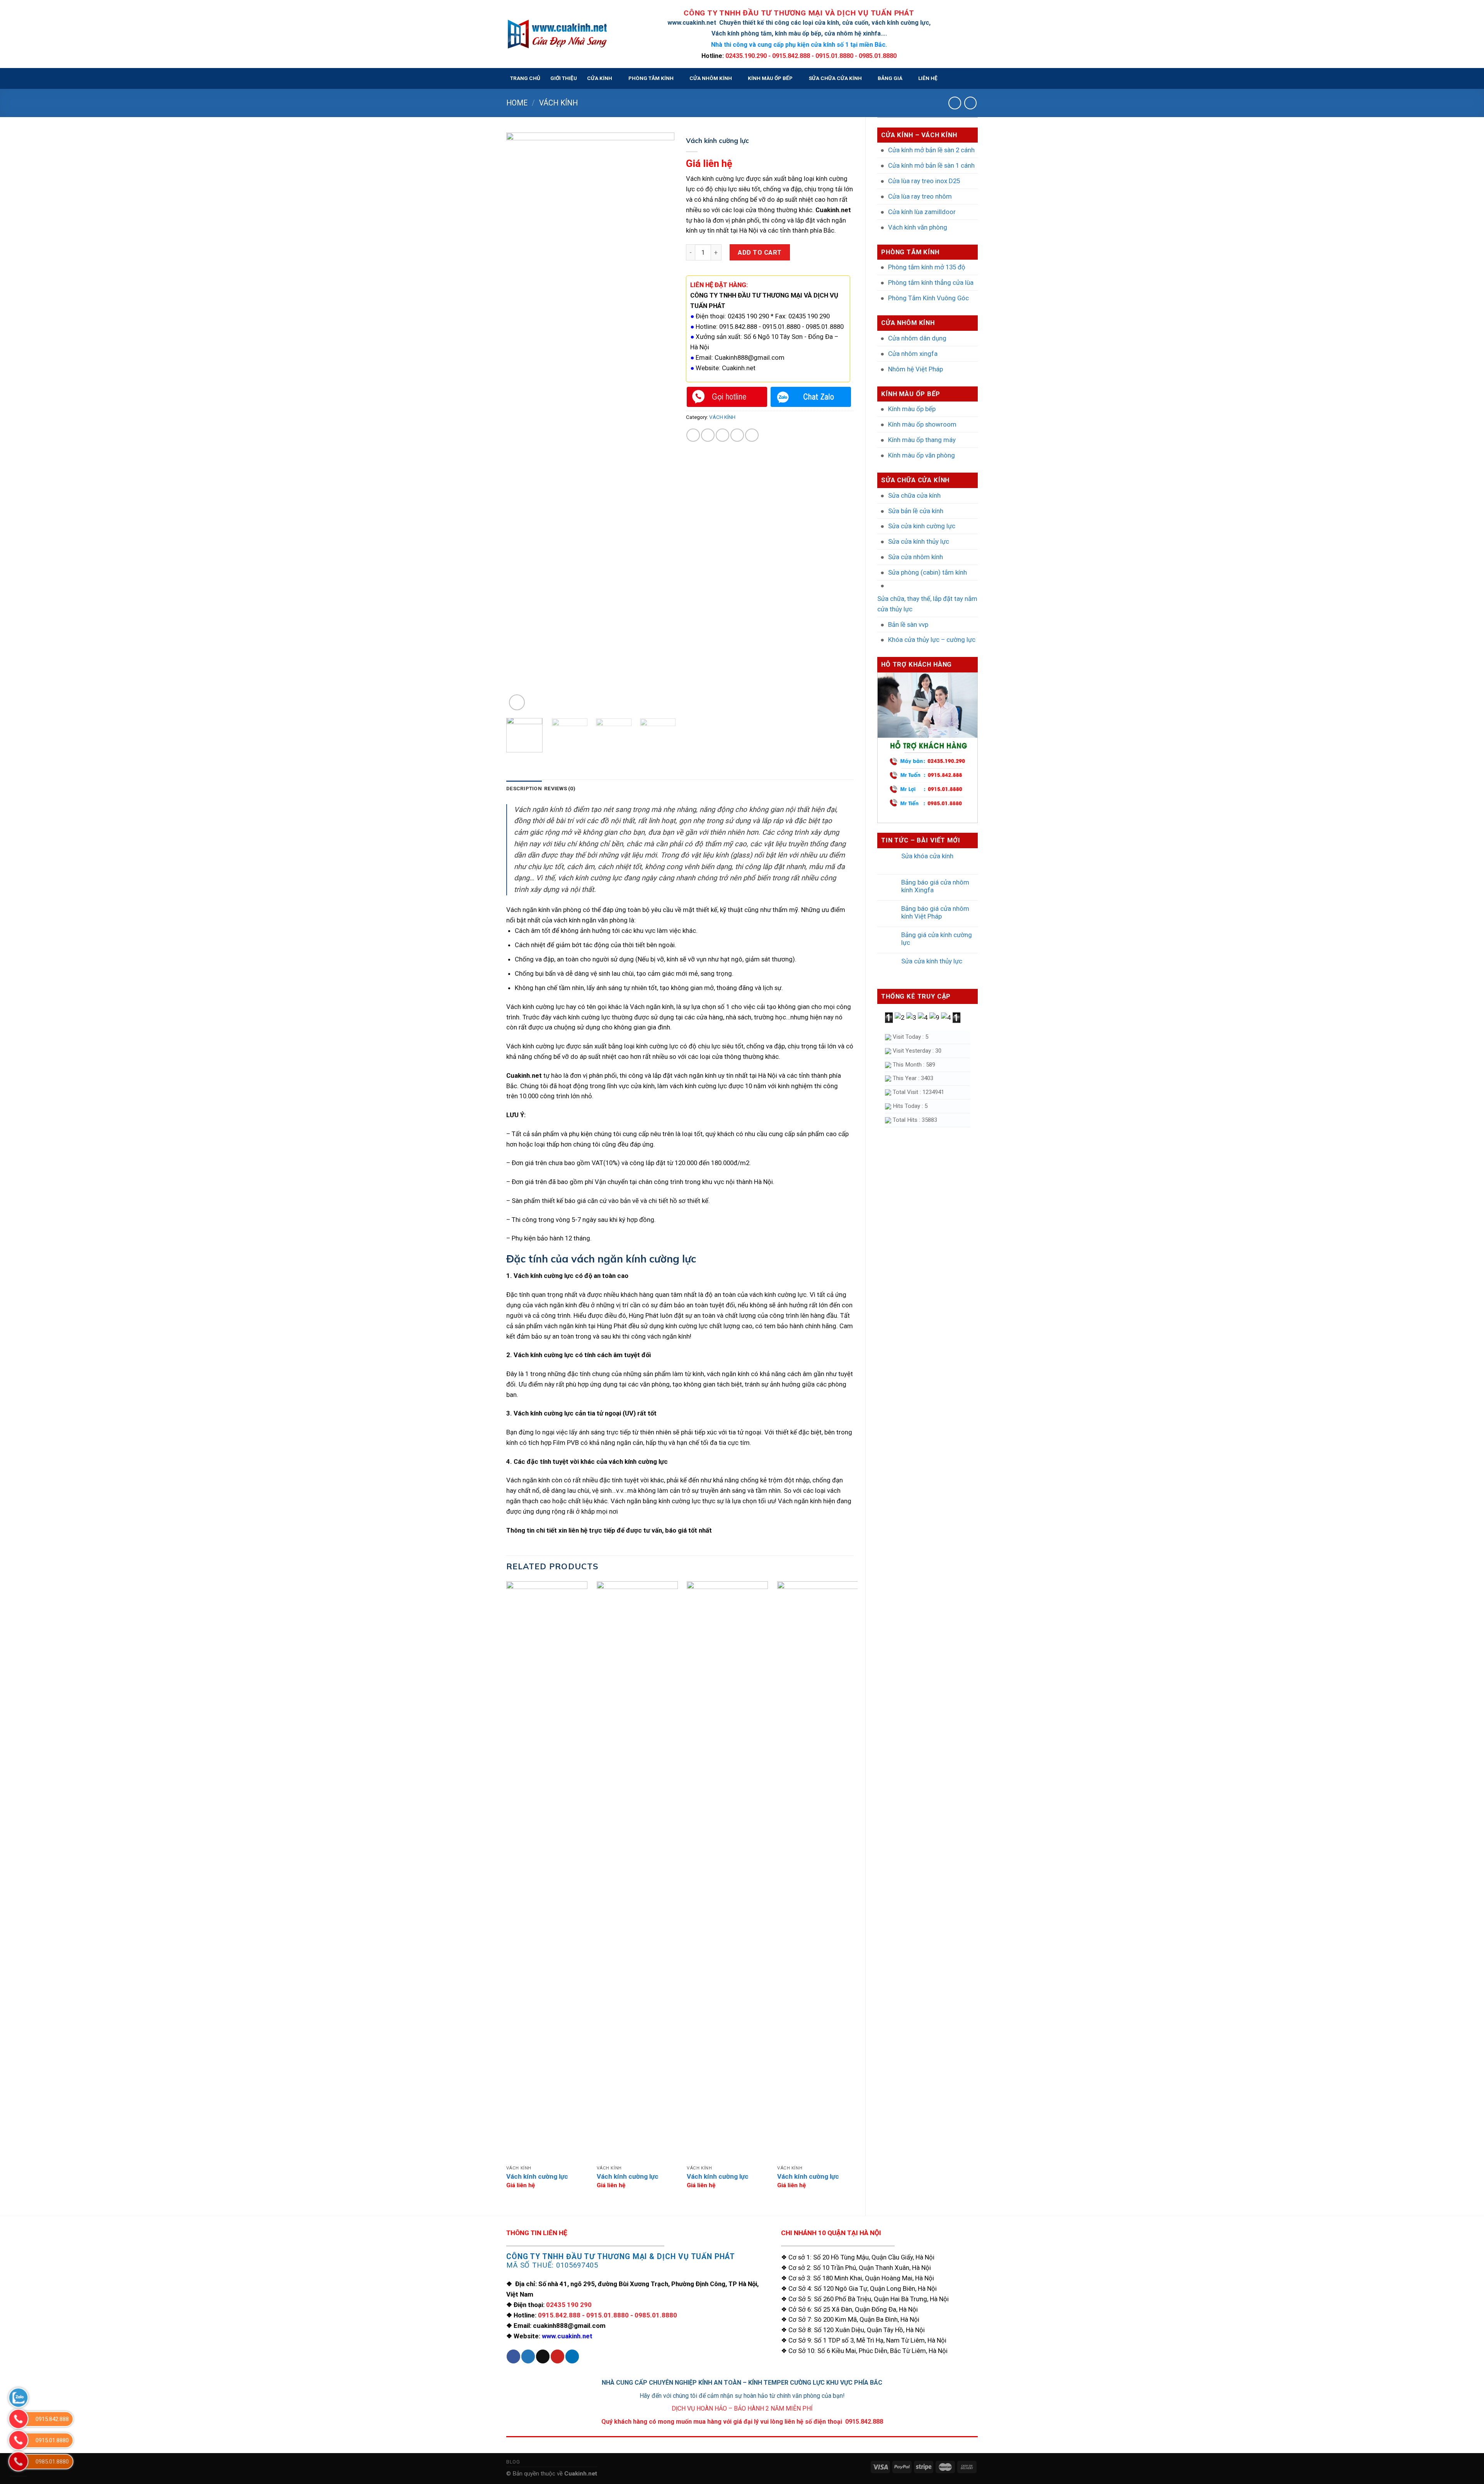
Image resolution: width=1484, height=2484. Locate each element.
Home (517, 103)
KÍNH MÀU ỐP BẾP (770, 78)
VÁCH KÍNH (558, 103)
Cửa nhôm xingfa (913, 354)
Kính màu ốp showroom (922, 424)
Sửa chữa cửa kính (914, 495)
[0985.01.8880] (18, 2461)
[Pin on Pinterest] (737, 435)
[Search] (971, 79)
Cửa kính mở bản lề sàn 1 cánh (931, 165)
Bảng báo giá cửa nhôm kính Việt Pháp (935, 912)
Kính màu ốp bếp (912, 409)
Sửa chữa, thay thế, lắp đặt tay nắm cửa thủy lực (927, 604)
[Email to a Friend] (722, 435)
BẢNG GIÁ (890, 78)
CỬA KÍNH (600, 78)
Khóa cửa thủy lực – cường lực (932, 640)
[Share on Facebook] (693, 435)
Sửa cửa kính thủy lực (919, 541)
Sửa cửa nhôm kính (916, 557)
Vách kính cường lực (537, 2176)
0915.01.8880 (608, 2315)
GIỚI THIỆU (564, 78)
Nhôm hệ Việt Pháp (916, 369)
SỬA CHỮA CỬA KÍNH (835, 78)
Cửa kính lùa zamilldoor (922, 212)
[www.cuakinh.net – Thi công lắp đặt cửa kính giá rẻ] (557, 34)
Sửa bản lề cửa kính (916, 511)
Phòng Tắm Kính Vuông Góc (928, 298)
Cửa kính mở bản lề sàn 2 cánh (931, 150)
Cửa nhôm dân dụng (917, 338)
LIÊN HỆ (928, 78)
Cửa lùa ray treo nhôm (920, 196)
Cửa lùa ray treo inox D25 (924, 181)
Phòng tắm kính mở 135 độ (927, 267)
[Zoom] (517, 702)
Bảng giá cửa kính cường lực (937, 939)
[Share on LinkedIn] (752, 435)
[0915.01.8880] (18, 2440)
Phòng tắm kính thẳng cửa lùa (931, 282)
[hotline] (727, 397)
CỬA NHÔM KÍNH (711, 78)
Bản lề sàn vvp (908, 624)
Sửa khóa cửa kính (927, 856)
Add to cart (760, 252)
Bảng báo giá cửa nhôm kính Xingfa (935, 886)
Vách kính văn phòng (918, 227)
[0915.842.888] (18, 2419)
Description (524, 789)
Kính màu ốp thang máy (922, 440)
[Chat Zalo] (811, 397)
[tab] (524, 789)
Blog (513, 2462)
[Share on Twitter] (708, 435)
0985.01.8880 (656, 2315)
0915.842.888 (559, 2315)
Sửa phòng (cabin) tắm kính (927, 572)
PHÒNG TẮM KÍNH (651, 78)
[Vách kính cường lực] (547, 1871)
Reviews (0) (560, 789)
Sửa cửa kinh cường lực (922, 526)
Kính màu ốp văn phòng (922, 455)
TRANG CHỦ (525, 78)
